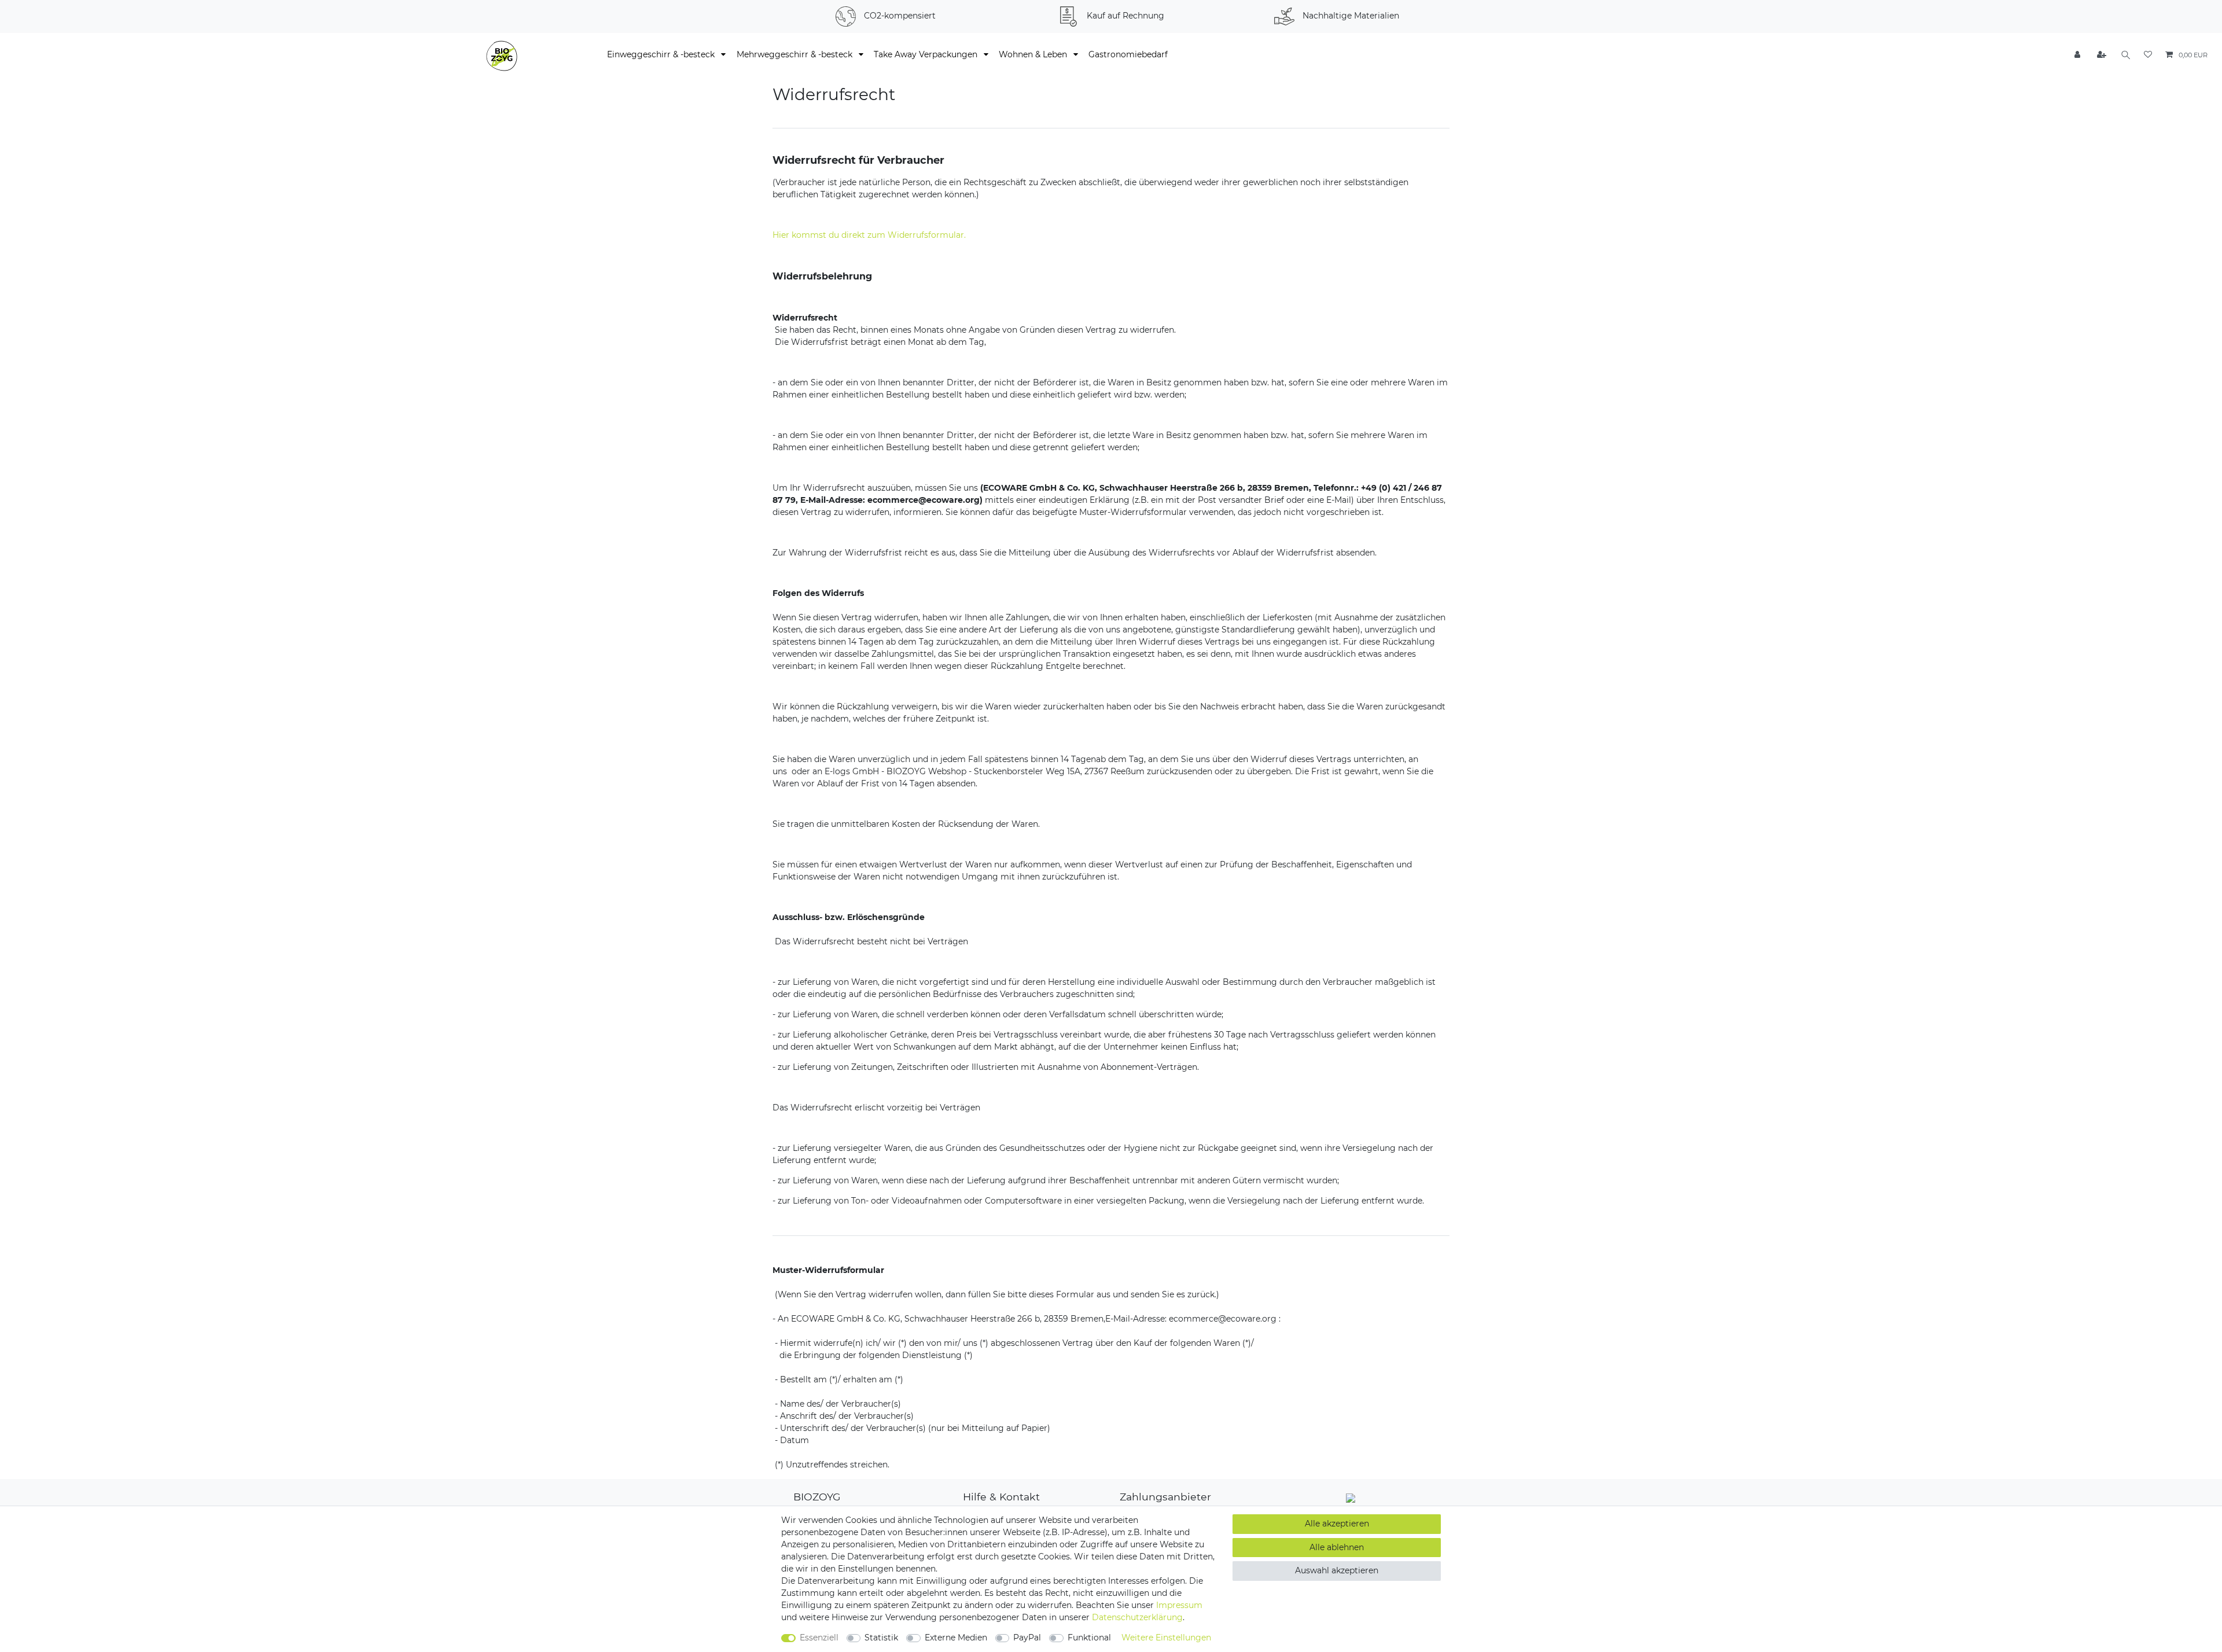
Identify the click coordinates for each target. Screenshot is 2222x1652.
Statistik (881, 1638)
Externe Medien (956, 1638)
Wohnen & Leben (1034, 54)
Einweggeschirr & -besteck (662, 54)
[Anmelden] (2078, 55)
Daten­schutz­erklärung (1137, 1617)
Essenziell (819, 1638)
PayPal (1027, 1638)
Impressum (1179, 1605)
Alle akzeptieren (1337, 1524)
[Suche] (2126, 55)
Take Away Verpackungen (927, 54)
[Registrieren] (2102, 55)
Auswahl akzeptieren (1337, 1570)
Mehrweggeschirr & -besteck (796, 54)
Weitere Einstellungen (1166, 1638)
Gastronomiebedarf (1128, 54)
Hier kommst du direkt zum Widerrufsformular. (869, 235)
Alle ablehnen (1337, 1547)
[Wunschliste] (2148, 55)
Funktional (1089, 1638)
